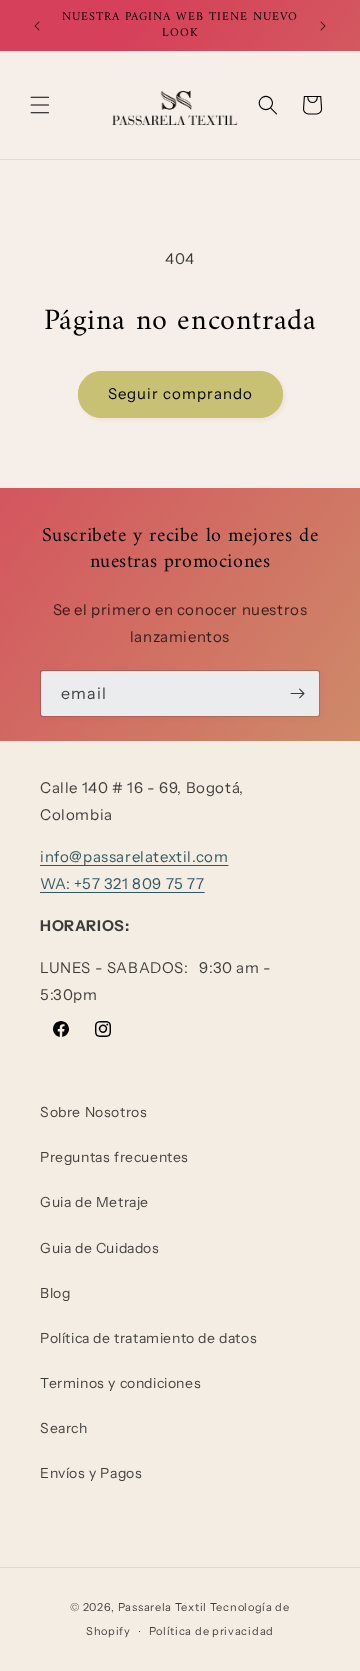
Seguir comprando (180, 393)
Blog (55, 1293)
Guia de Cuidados (100, 1248)
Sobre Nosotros (93, 1112)
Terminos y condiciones (120, 1383)
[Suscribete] (297, 693)
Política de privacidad (211, 1631)
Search (64, 1428)
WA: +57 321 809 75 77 (122, 883)
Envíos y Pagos (91, 1473)
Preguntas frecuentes (114, 1157)
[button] (40, 105)
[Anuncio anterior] (37, 26)
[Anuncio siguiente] (323, 26)
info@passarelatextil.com (134, 856)
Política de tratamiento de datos (148, 1338)
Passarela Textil (162, 1607)
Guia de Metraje (94, 1202)
